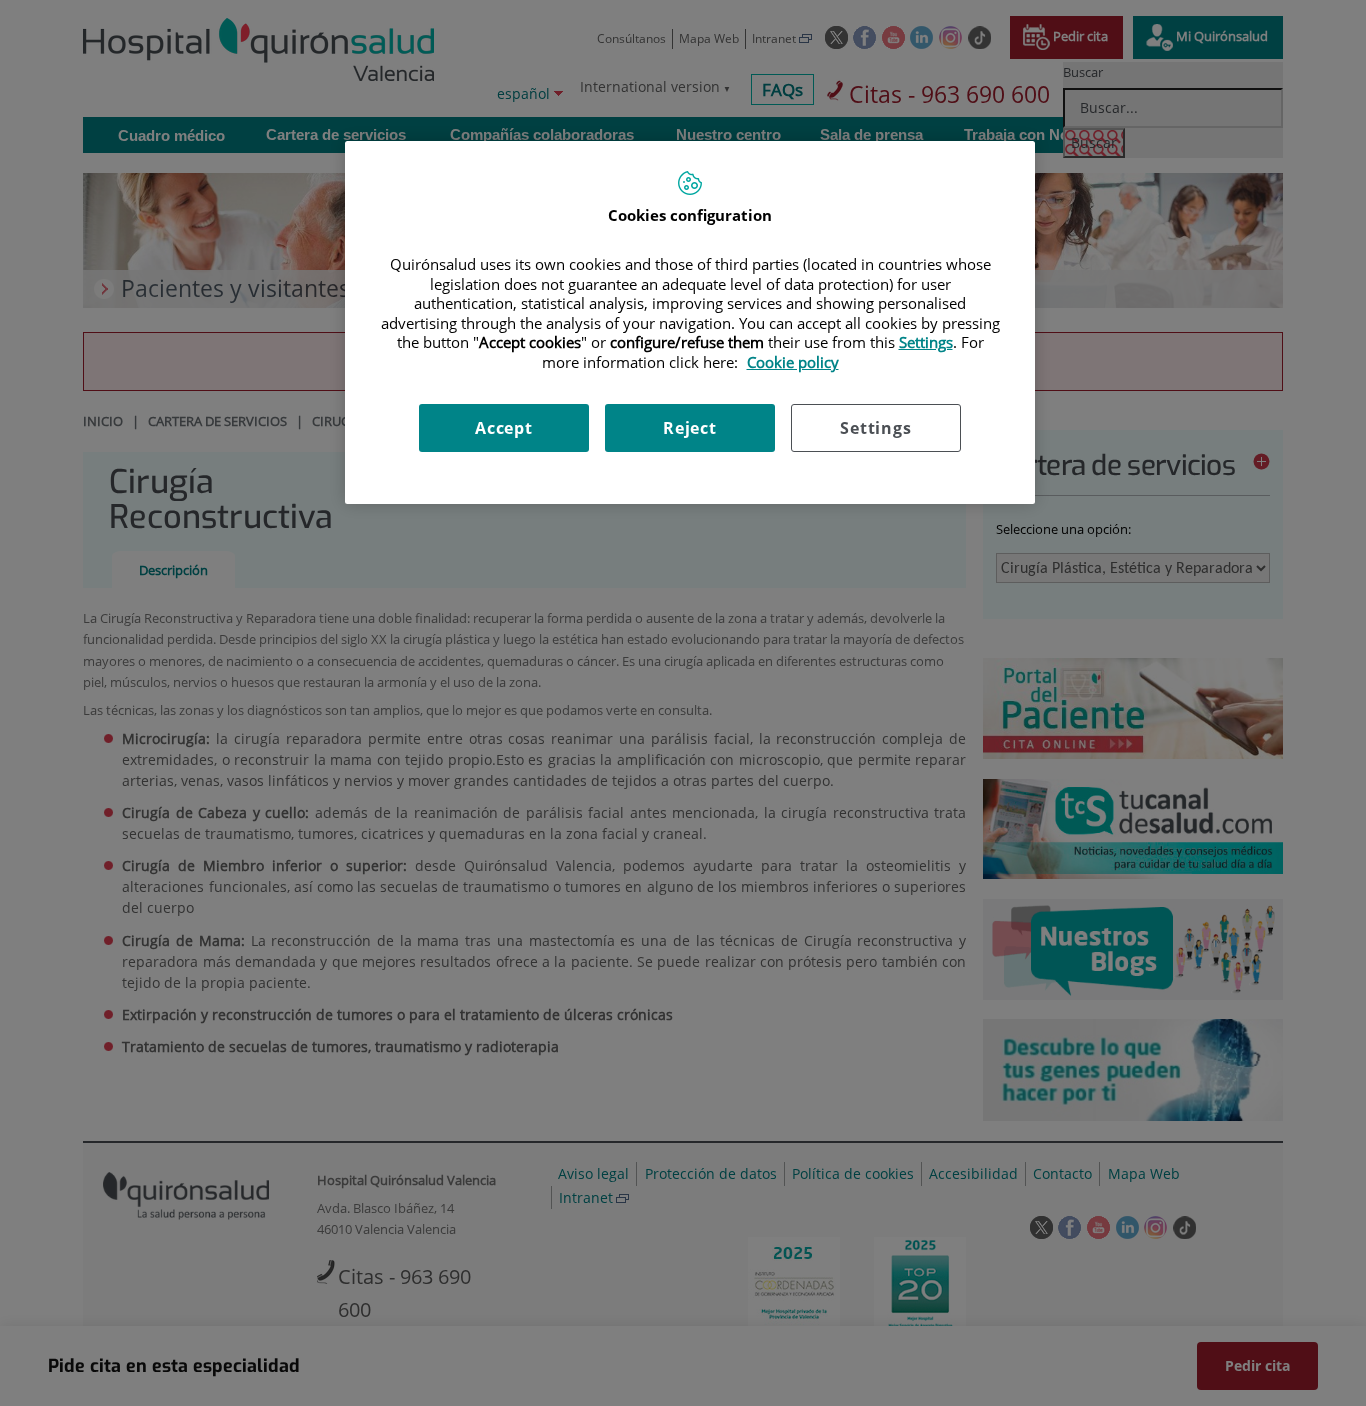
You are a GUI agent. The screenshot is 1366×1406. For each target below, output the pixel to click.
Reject (690, 428)
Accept (504, 428)
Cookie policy (793, 362)
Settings (875, 428)
